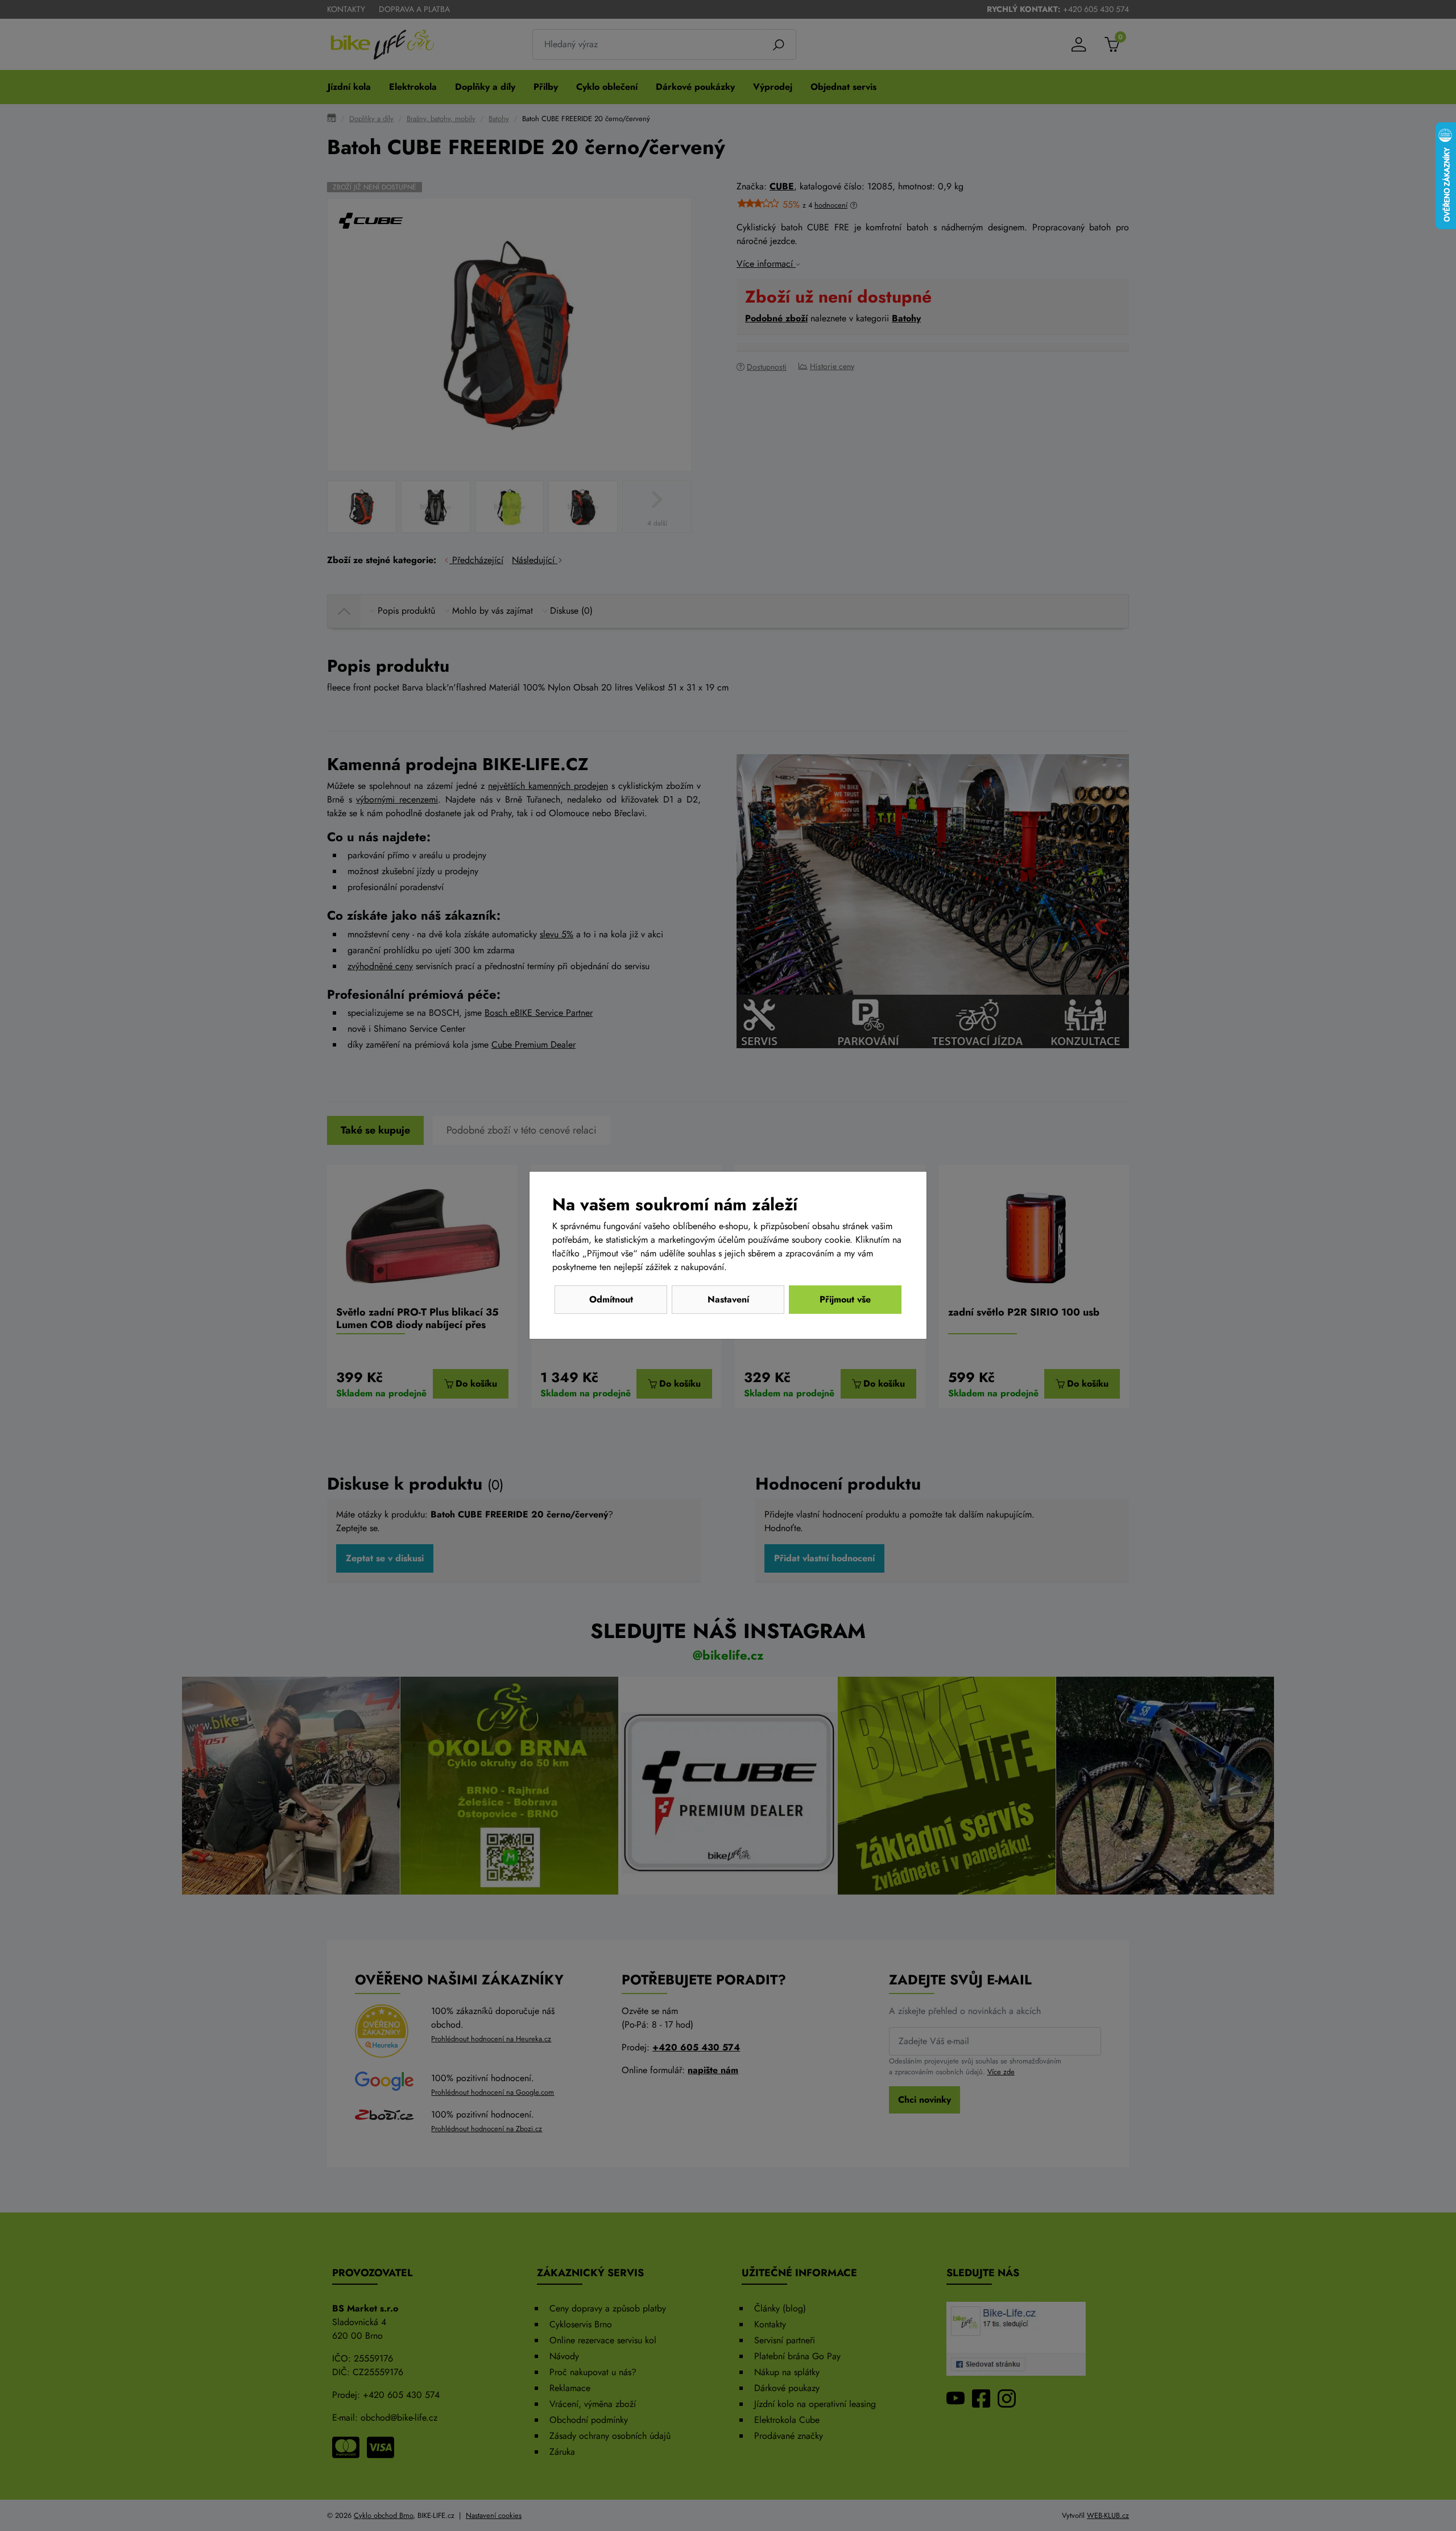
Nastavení (728, 1299)
